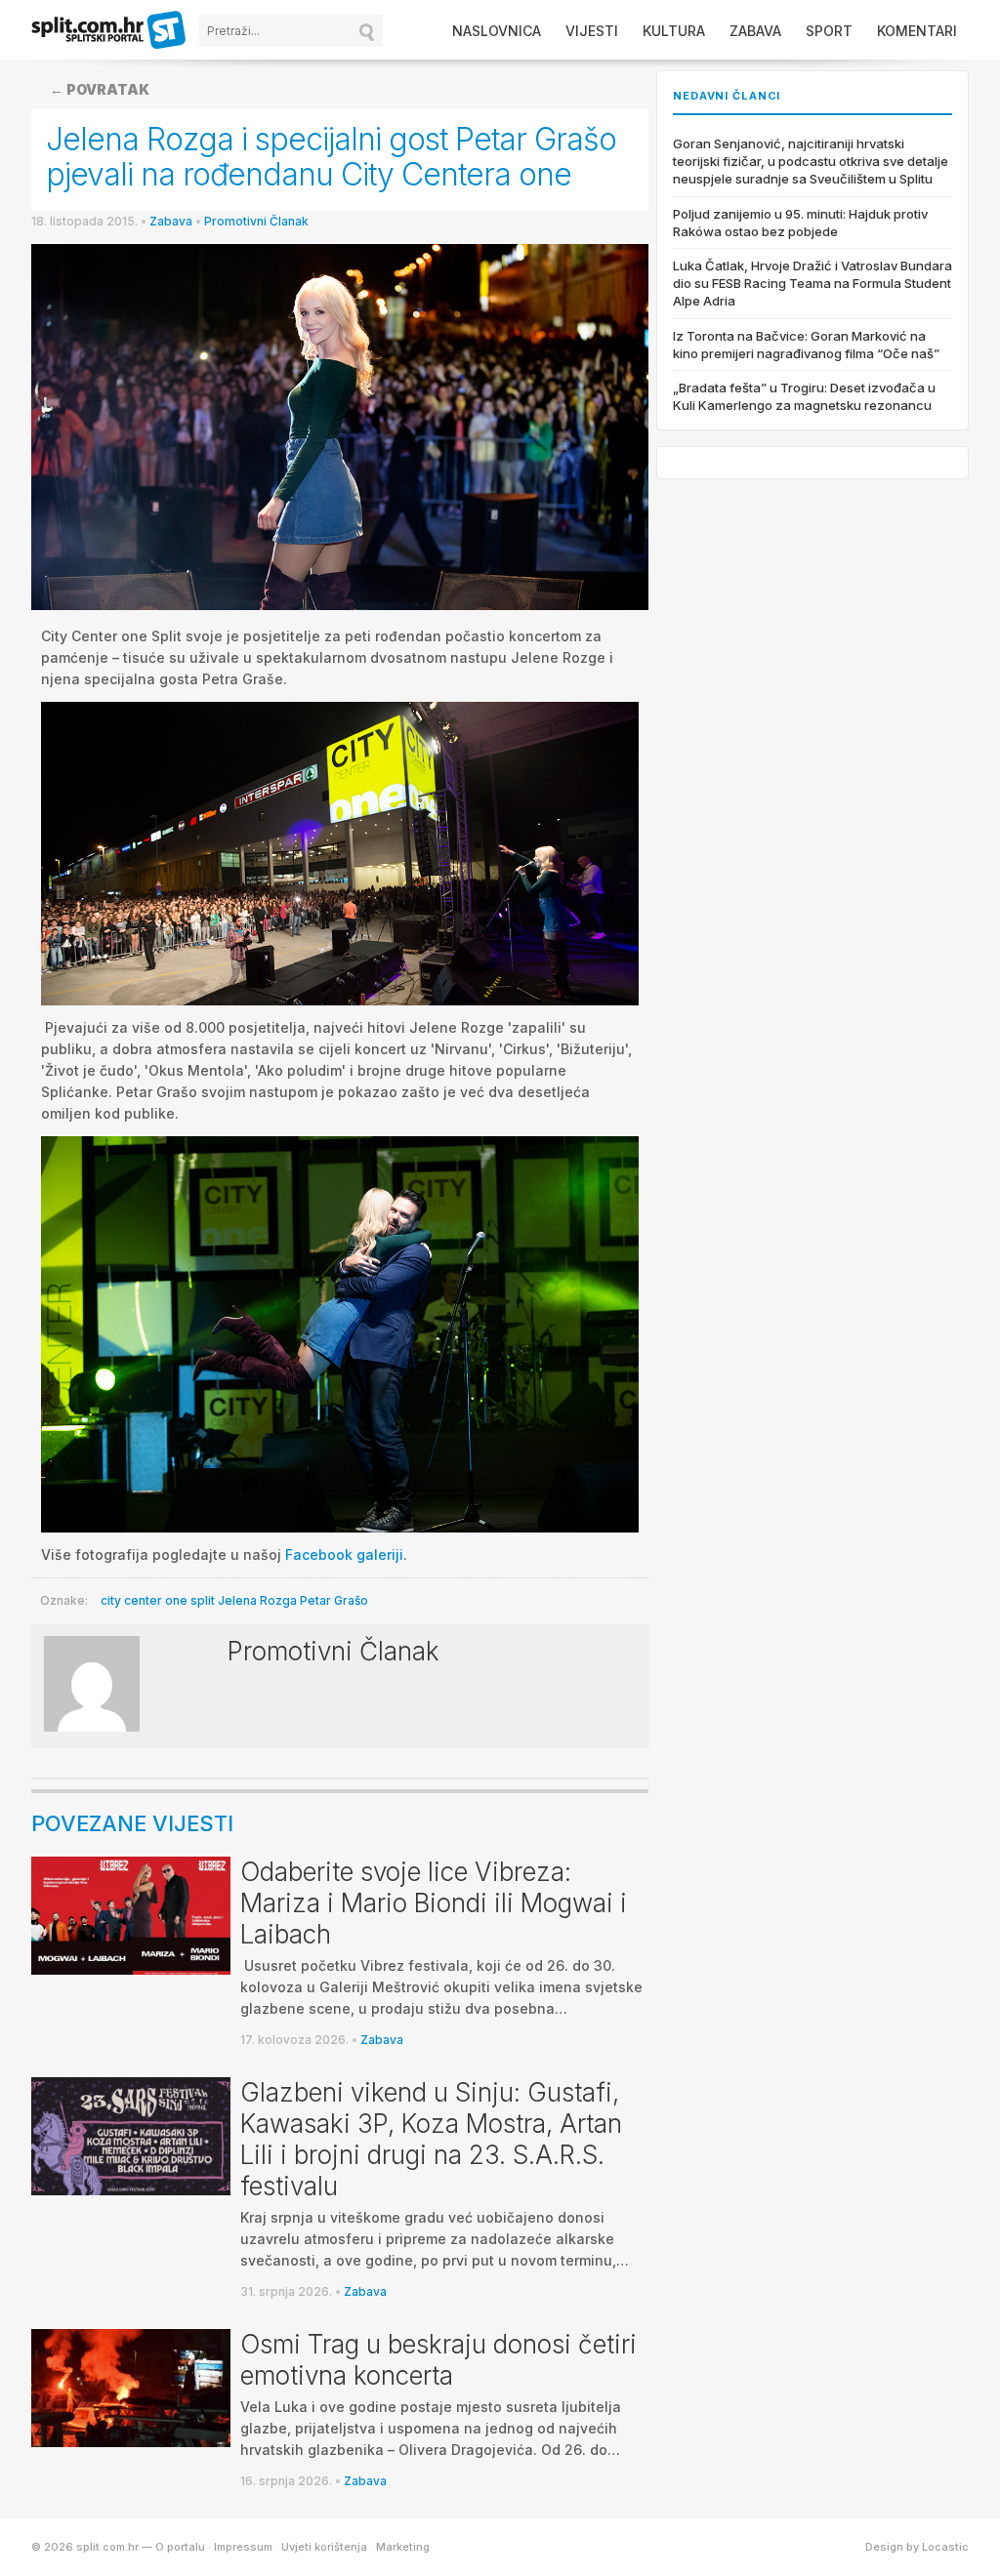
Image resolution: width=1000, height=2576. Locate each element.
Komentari (917, 31)
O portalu (180, 2547)
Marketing (403, 2547)
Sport (829, 31)
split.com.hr (109, 31)
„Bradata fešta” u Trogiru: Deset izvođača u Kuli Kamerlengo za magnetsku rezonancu (804, 396)
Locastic (945, 2547)
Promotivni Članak (256, 221)
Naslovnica (497, 31)
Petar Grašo (334, 1600)
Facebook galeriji (344, 1554)
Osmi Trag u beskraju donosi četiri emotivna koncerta (438, 2360)
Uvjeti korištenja (324, 2547)
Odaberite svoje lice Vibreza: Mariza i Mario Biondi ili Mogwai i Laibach (434, 1903)
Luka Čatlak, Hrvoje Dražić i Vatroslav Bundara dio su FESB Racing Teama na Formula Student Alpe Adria (812, 283)
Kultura (674, 31)
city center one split (158, 1600)
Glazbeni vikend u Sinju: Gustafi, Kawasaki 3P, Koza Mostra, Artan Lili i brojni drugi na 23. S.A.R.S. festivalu (431, 2139)
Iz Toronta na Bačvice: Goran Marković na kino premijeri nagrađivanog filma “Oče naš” (806, 345)
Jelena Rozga (257, 1600)
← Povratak (100, 89)
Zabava (755, 31)
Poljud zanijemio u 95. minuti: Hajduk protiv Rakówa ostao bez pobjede (800, 223)
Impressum (243, 2547)
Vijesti (592, 31)
